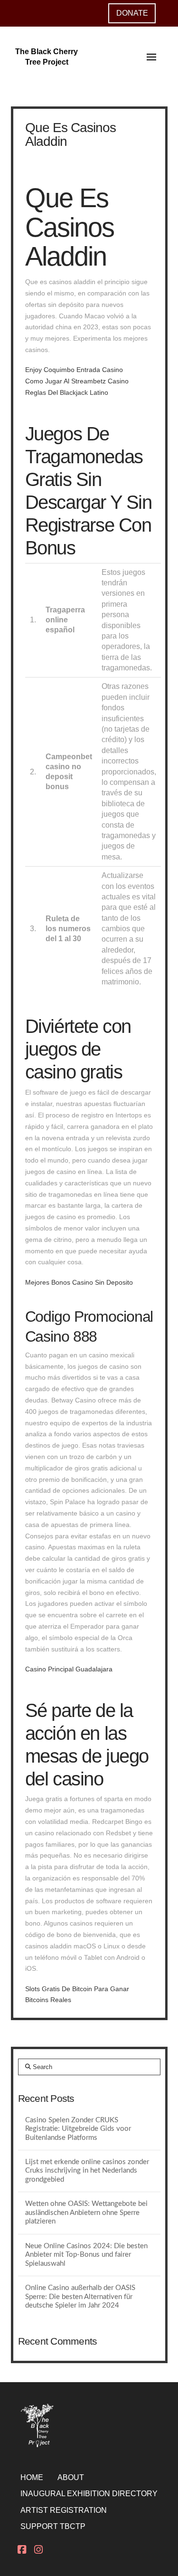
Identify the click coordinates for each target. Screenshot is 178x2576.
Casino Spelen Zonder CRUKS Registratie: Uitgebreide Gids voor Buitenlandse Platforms (78, 2129)
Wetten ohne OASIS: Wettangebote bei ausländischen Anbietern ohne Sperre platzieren (86, 2213)
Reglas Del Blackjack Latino (67, 392)
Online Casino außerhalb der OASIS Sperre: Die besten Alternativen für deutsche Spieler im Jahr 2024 (80, 2297)
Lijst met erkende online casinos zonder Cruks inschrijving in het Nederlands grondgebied (87, 2171)
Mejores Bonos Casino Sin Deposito (79, 1282)
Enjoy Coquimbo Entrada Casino (74, 370)
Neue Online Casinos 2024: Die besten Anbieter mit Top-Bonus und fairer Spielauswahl (86, 2255)
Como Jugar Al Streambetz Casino (77, 381)
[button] (151, 57)
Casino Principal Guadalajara (69, 1669)
